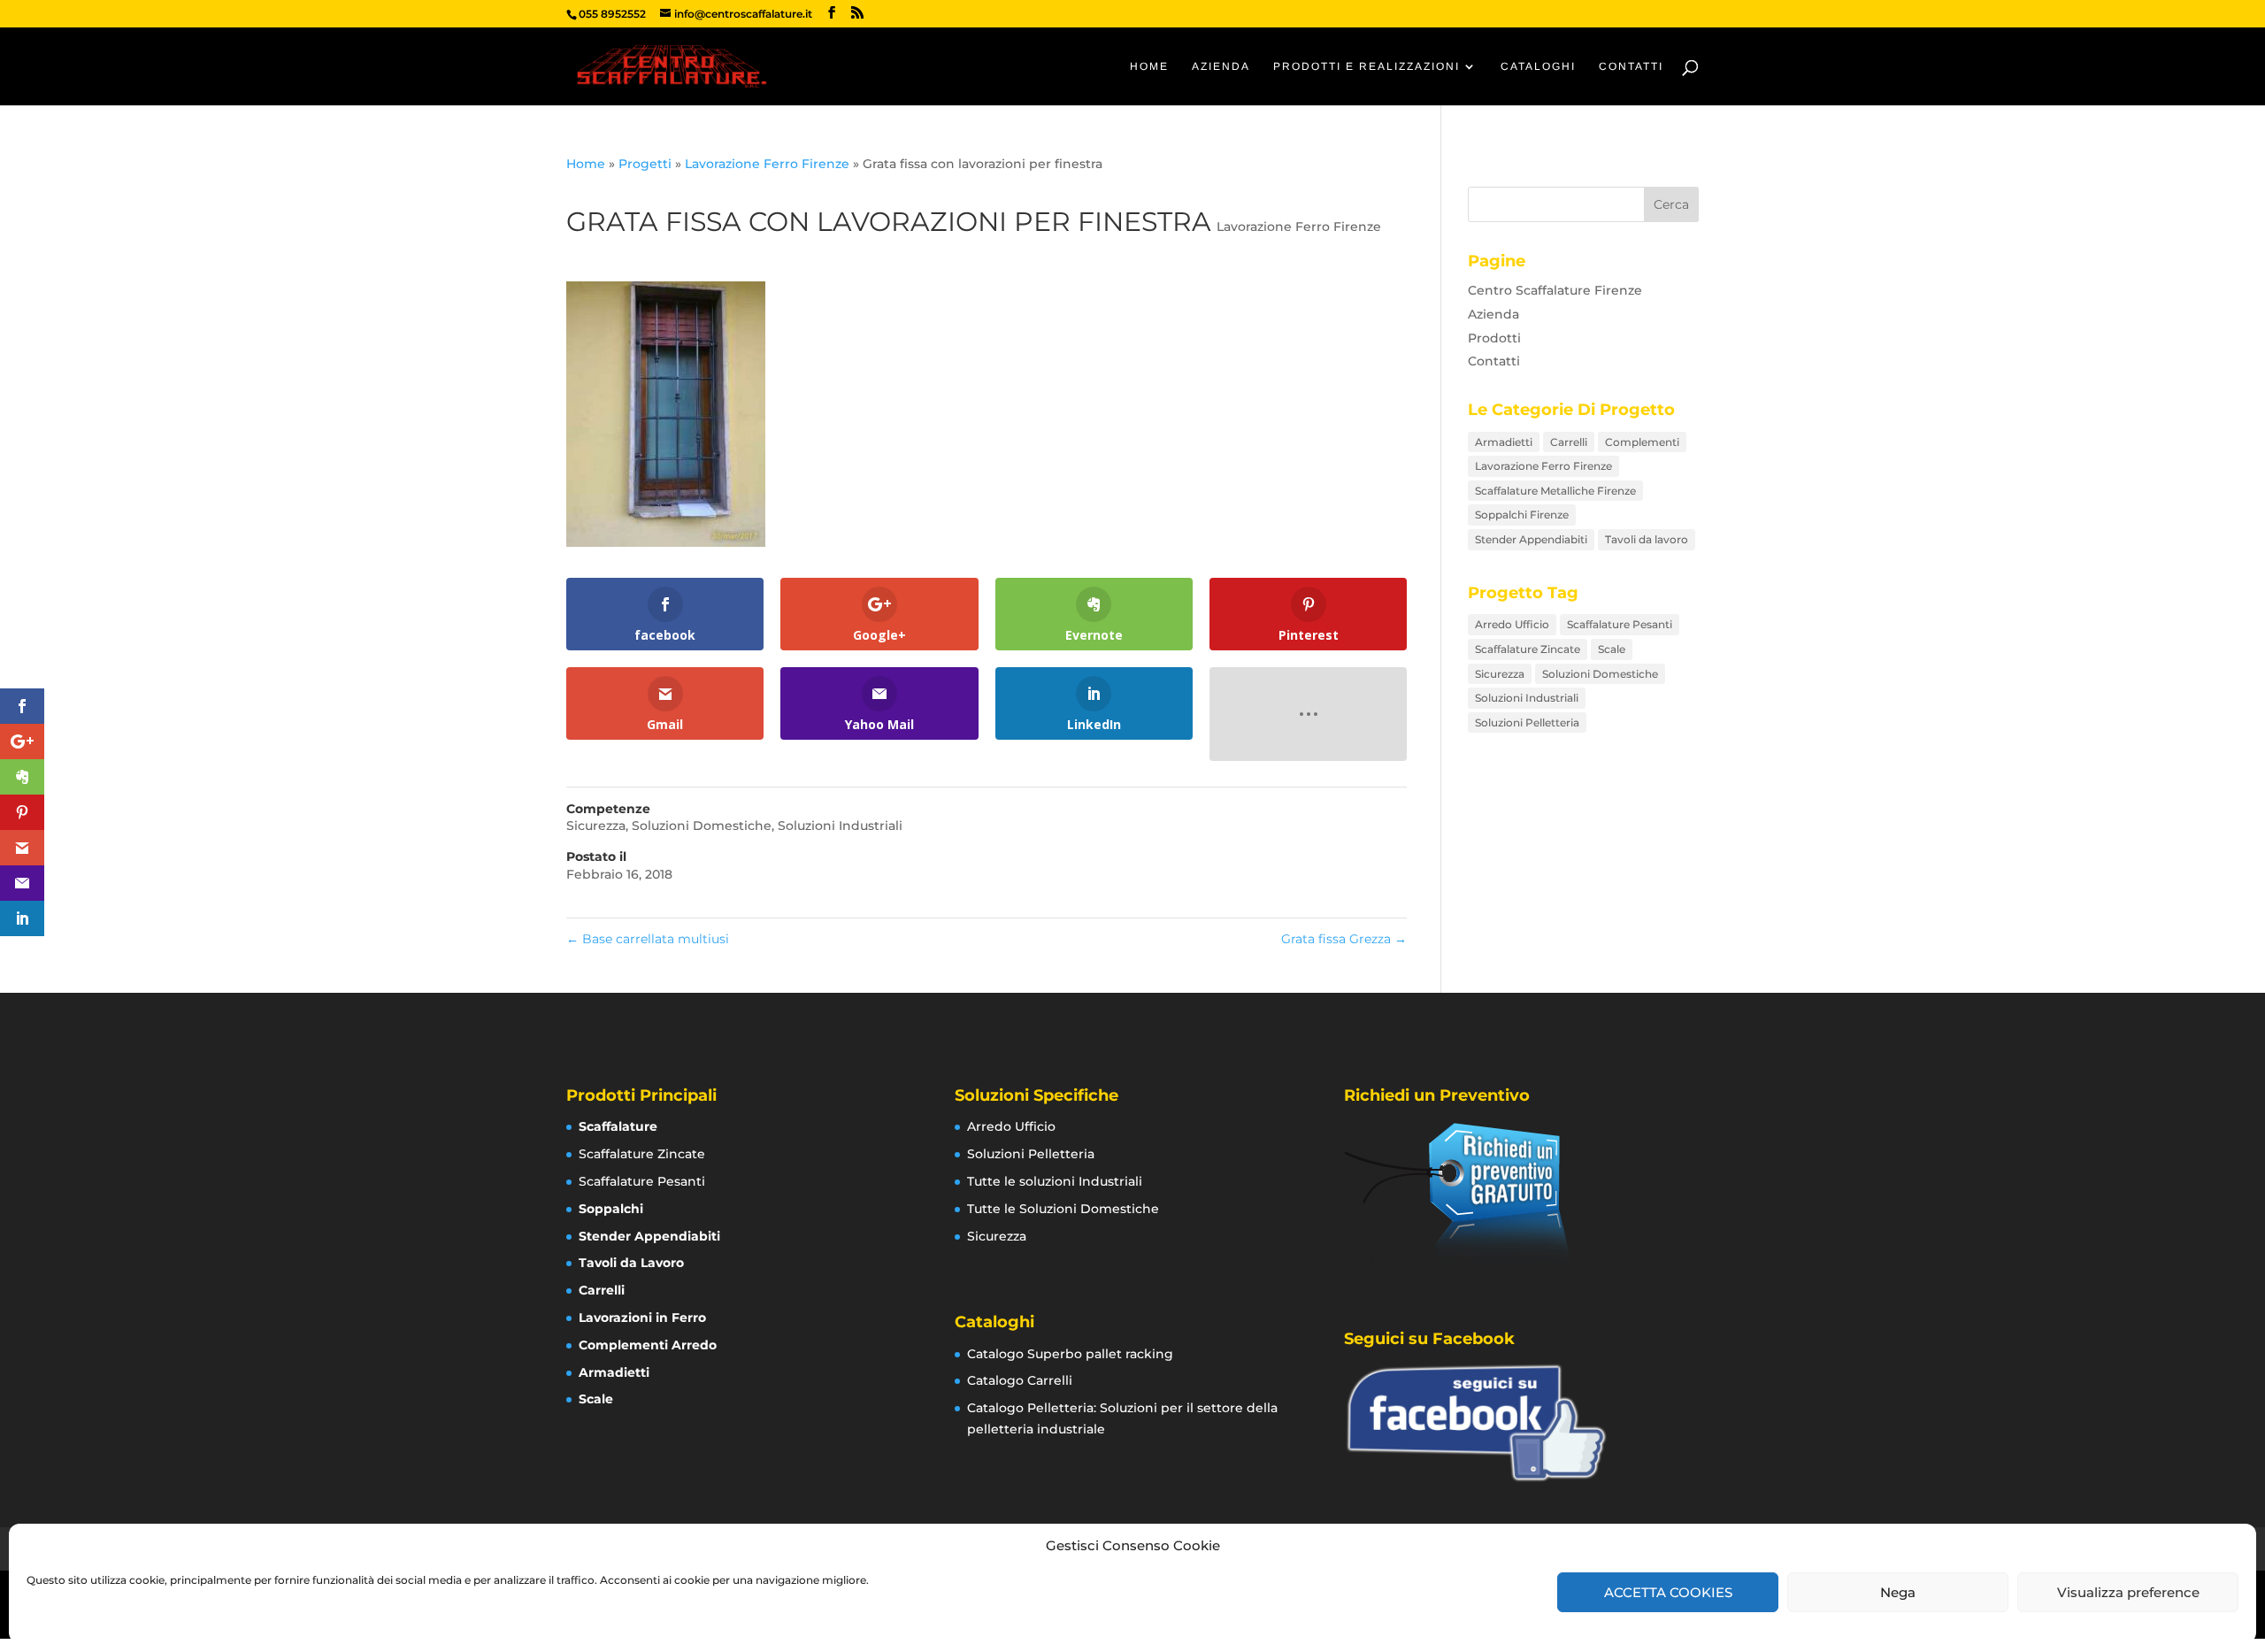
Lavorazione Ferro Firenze (767, 164)
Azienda (1221, 66)
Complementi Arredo (648, 1345)
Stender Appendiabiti (1531, 539)
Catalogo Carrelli (1020, 1380)
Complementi (1642, 442)
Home (1149, 66)
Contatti (1631, 66)
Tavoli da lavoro (1647, 539)
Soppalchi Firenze (1522, 515)
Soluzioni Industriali (840, 826)
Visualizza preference (2128, 1592)
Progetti (645, 164)
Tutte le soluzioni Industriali (1055, 1181)
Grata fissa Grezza (1344, 939)
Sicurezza (596, 826)
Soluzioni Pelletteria (1527, 722)
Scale (1612, 649)
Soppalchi (611, 1209)
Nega (1898, 1592)
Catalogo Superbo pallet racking (1070, 1354)
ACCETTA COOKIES (1668, 1592)
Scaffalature (618, 1126)
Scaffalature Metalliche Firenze (1555, 491)
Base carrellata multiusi (648, 939)
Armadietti (1504, 442)
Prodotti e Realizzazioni (1367, 66)
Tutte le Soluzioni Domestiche (1063, 1209)
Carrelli (1569, 442)
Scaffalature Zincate (1528, 649)
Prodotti (1494, 338)
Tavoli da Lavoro (631, 1263)
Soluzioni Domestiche (702, 826)
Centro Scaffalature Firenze (1555, 290)
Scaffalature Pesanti (1620, 624)
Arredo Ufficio (1512, 624)
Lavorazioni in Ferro (642, 1318)
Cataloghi (1538, 66)
